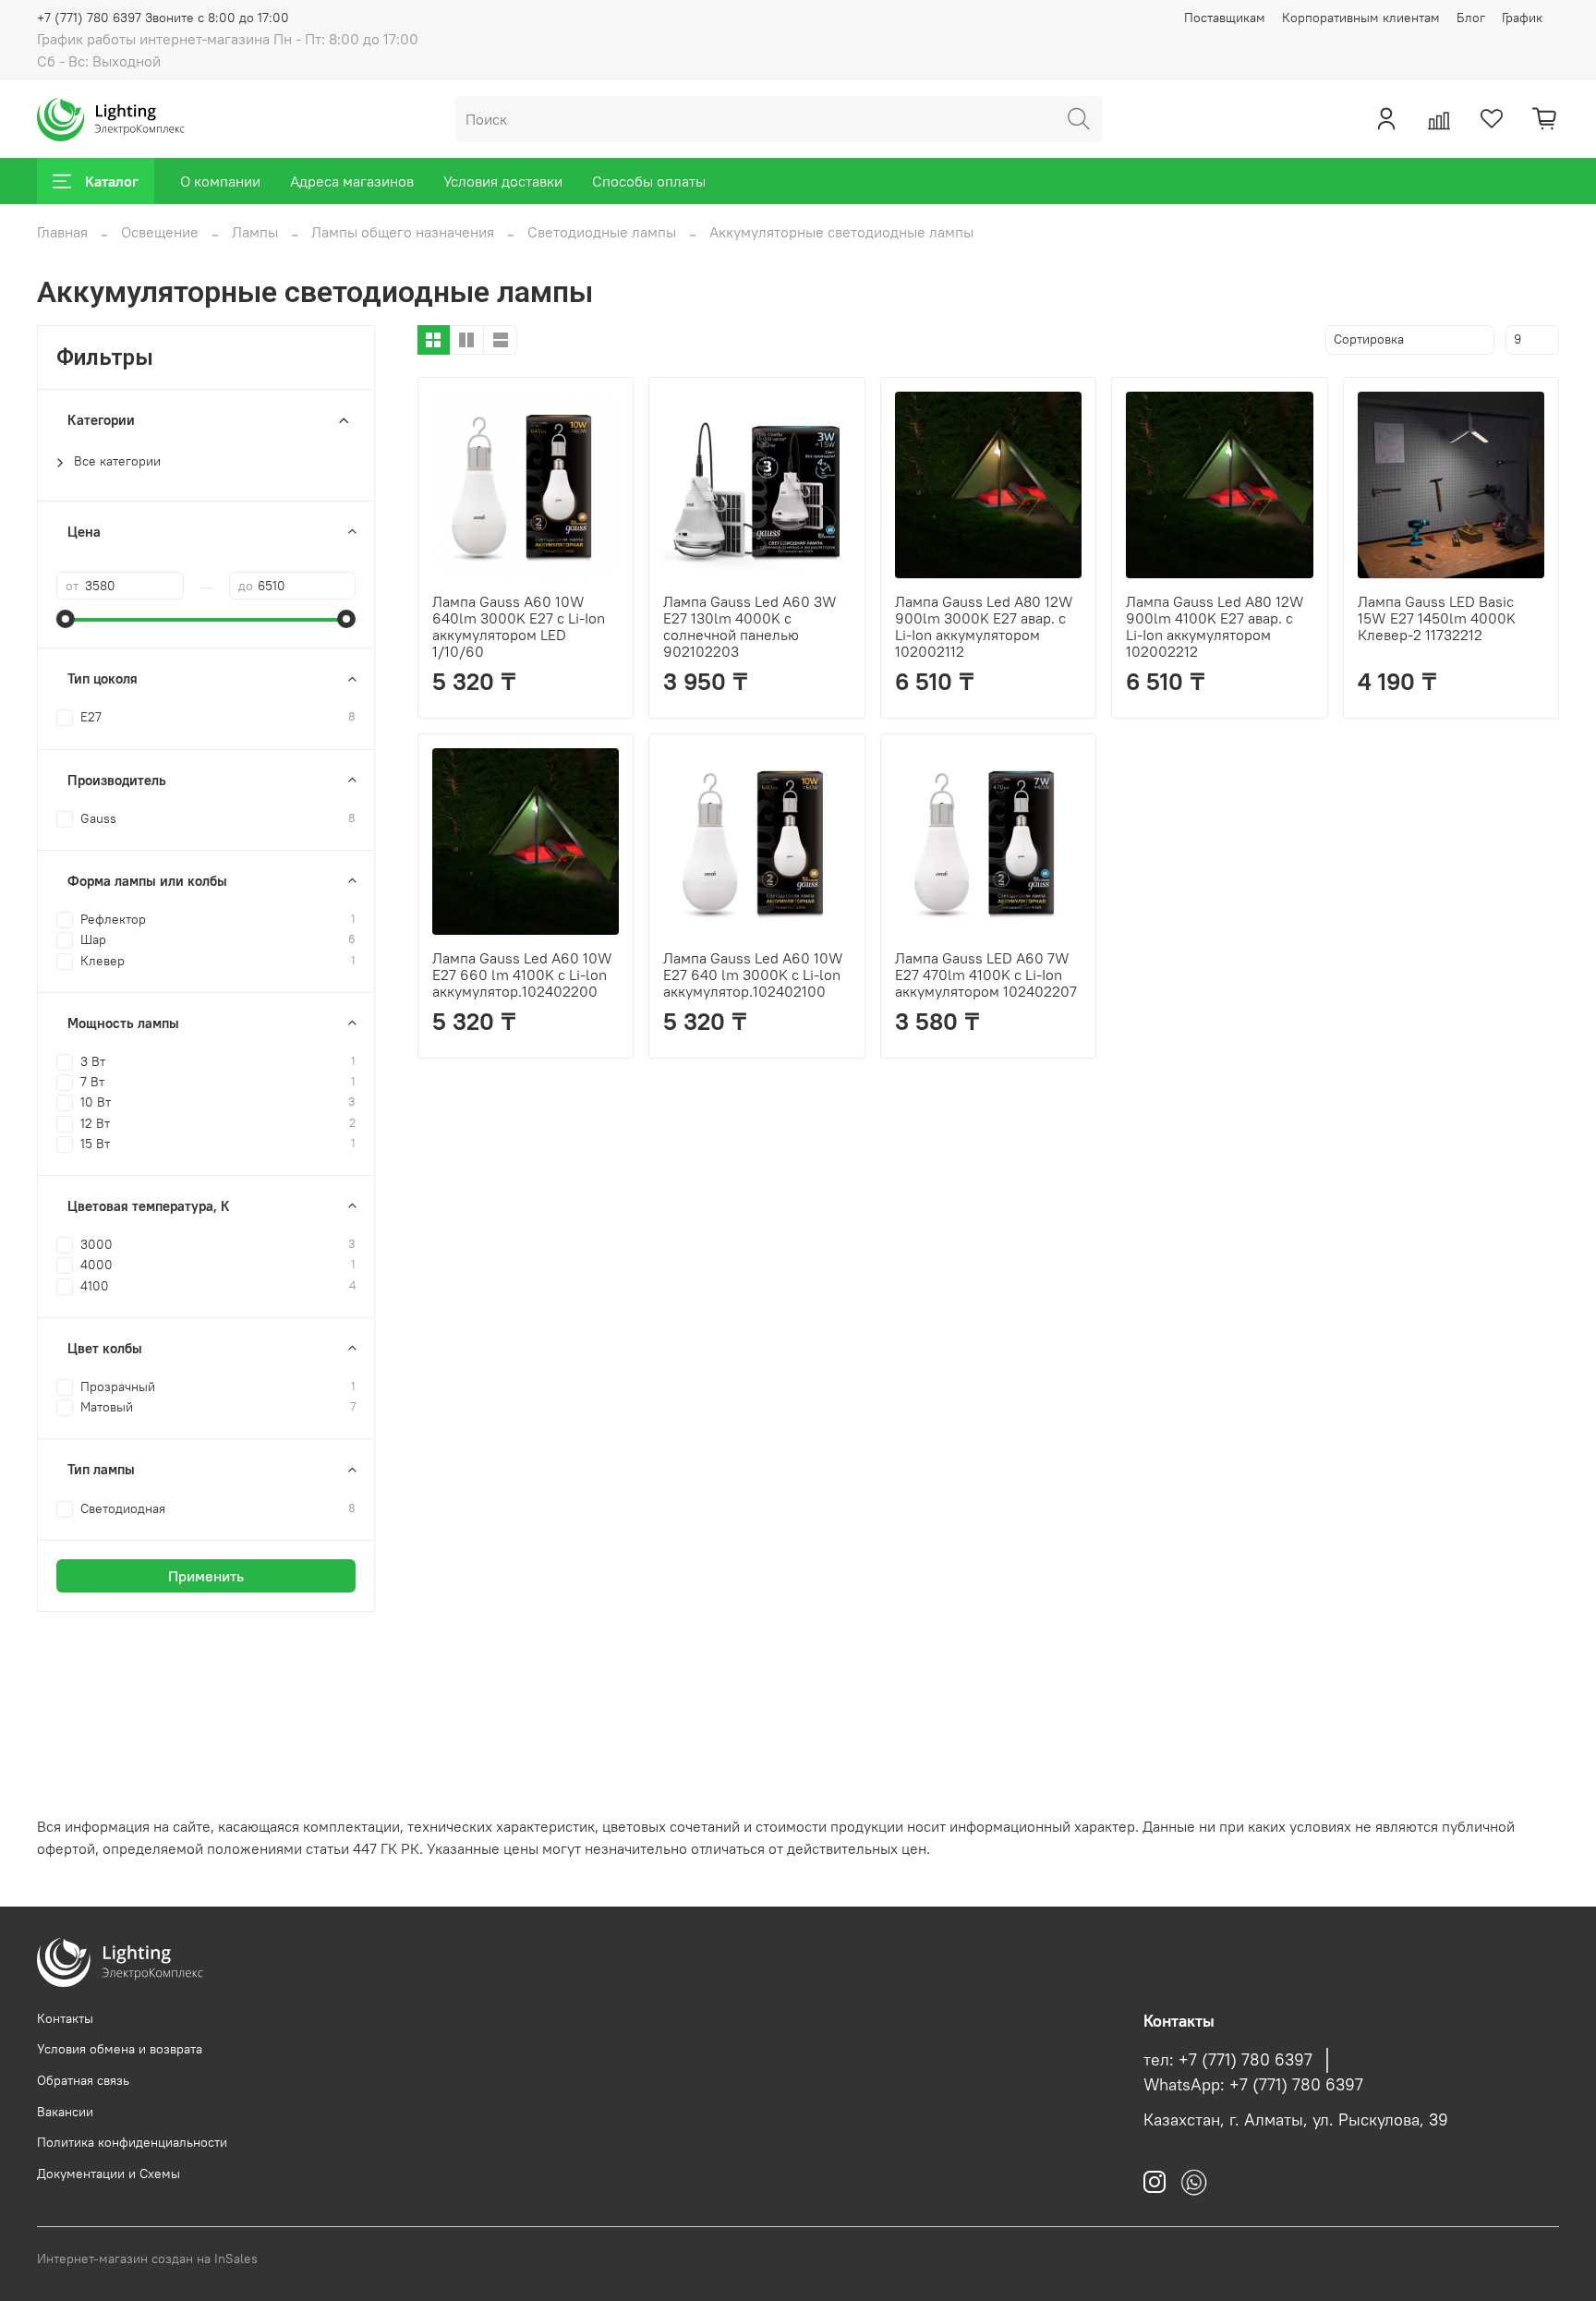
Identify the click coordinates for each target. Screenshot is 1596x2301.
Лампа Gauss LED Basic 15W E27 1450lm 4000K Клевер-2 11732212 (1437, 618)
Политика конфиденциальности (132, 2142)
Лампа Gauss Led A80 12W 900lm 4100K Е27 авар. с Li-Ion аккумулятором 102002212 (1215, 626)
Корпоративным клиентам (1361, 18)
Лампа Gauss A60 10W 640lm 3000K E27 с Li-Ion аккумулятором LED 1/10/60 (519, 626)
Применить (206, 1576)
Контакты (65, 2018)
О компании (220, 181)
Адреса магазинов (352, 181)
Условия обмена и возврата (120, 2049)
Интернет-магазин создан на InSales (147, 2259)
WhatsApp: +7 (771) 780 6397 (1253, 2085)
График (1522, 18)
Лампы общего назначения (403, 232)
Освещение (160, 232)
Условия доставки (503, 181)
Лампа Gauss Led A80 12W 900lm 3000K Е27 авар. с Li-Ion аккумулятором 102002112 (984, 626)
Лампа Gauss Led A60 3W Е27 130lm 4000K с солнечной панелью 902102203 (750, 626)
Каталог (112, 181)
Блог (1471, 18)
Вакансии (65, 2112)
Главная (62, 232)
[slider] (66, 619)
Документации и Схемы (109, 2174)
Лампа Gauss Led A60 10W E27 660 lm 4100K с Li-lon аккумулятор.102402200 (522, 975)
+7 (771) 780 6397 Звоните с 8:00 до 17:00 (163, 18)
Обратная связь (83, 2080)
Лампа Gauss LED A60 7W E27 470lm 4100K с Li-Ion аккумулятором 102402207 (986, 975)
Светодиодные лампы (602, 232)
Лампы (255, 232)
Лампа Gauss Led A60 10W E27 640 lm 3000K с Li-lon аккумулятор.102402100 (753, 975)
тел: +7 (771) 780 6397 (1228, 2060)
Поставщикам (1225, 18)
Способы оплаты (649, 181)
